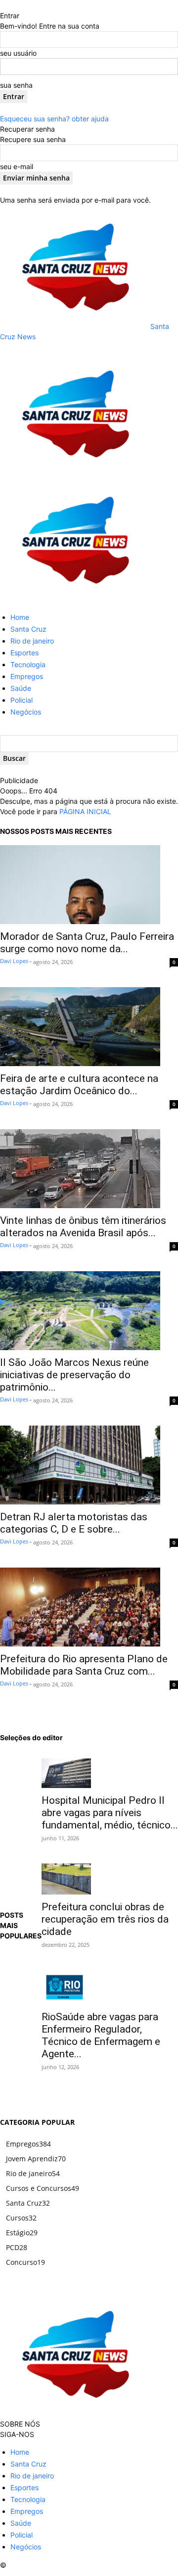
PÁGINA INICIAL (85, 811)
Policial (22, 700)
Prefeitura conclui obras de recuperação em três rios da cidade (105, 1919)
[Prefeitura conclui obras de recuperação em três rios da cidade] (110, 1879)
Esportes (24, 653)
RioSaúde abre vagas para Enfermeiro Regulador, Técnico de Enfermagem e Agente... (101, 2035)
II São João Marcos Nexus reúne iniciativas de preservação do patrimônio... (74, 1375)
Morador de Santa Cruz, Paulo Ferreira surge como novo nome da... (87, 943)
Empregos (27, 676)
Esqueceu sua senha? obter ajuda (54, 119)
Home (20, 617)
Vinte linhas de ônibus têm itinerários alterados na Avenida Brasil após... (83, 1227)
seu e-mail (17, 166)
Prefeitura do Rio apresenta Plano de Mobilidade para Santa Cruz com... (84, 1665)
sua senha (16, 85)
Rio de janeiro (32, 641)
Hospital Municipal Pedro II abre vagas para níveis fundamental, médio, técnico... (110, 1813)
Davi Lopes (14, 961)
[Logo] (74, 473)
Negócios (26, 712)
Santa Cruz (28, 629)
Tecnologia (28, 664)
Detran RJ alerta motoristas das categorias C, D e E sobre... (74, 1523)
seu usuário (18, 53)
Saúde (21, 688)
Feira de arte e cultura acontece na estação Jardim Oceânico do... (79, 1085)
